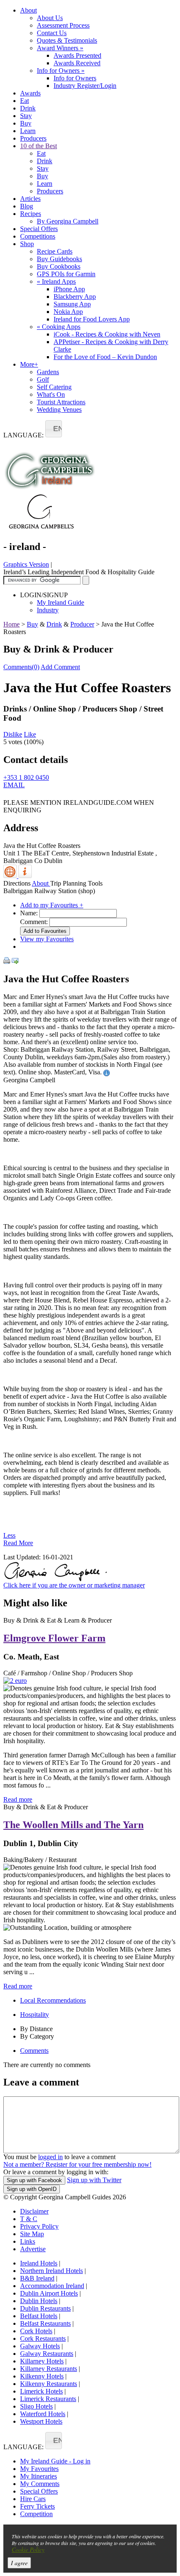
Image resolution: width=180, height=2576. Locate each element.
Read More (18, 1543)
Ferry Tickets (37, 2506)
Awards (30, 93)
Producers (33, 138)
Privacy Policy (39, 2226)
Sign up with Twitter (94, 2180)
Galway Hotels (40, 2346)
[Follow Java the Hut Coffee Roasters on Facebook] (8, 797)
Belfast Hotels (39, 2316)
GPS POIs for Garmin (66, 274)
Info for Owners (61, 71)
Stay (26, 116)
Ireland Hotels (39, 2263)
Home (12, 624)
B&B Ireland (37, 2278)
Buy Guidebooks (59, 259)
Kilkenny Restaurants (49, 2384)
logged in (50, 2157)
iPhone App (69, 289)
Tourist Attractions (61, 402)
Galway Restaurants (47, 2354)
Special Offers (39, 229)
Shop (27, 244)
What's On (51, 394)
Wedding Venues (59, 410)
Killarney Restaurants (49, 2369)
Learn (28, 131)
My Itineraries (39, 2476)
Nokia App (68, 312)
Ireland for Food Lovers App (92, 319)
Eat (24, 101)
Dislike (13, 734)
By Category (37, 2036)
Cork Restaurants (43, 2338)
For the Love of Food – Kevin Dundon (105, 357)
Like (30, 734)
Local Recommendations (53, 2000)
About (28, 10)
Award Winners (60, 48)
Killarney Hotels (42, 2361)
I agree (19, 2563)
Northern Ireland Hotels (51, 2271)
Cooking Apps (59, 327)
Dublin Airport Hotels (49, 2293)
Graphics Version (26, 564)
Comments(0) (21, 667)
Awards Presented (77, 55)
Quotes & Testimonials (67, 40)
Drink (28, 108)
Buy (26, 123)
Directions (17, 883)
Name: (29, 913)
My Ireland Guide (60, 602)
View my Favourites (47, 939)
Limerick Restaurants (48, 2399)
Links (28, 2241)
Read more (18, 1799)
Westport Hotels (41, 2421)
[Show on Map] (11, 876)
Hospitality (35, 2015)
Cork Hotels (36, 2331)
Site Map (32, 2234)
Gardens (48, 372)
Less (9, 1535)
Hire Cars (33, 2499)
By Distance (36, 2029)
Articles (30, 199)
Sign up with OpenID (32, 2189)
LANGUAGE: (23, 435)
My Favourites (39, 2469)
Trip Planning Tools (76, 883)
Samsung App (72, 304)
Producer (82, 624)
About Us (50, 18)
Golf (43, 379)
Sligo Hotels (36, 2406)
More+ (29, 364)
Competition (36, 2514)
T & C (29, 2219)
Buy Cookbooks (59, 266)
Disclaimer (34, 2211)
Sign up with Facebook (34, 2180)
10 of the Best (39, 146)
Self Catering (54, 387)
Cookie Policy (28, 2549)
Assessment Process (63, 25)
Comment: (34, 922)
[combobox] (54, 429)
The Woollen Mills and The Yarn (73, 1825)
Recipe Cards (55, 251)
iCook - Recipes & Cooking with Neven (107, 334)
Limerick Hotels (41, 2391)
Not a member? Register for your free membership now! (77, 2164)
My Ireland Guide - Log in (55, 2461)
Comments (34, 2051)
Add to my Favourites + (52, 905)
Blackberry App (75, 297)
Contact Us (52, 33)
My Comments (40, 2484)
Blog (27, 206)
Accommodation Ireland (52, 2286)
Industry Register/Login (85, 86)
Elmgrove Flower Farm (54, 1638)
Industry (48, 610)
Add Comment (60, 667)
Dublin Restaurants (45, 2308)
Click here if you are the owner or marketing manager (74, 1585)
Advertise (33, 2249)
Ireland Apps (56, 281)
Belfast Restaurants (45, 2323)
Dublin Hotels (39, 2301)
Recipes (31, 214)
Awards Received (77, 63)
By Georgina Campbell (68, 221)
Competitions (38, 236)
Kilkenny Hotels (42, 2376)
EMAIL (14, 785)
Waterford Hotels (43, 2414)
